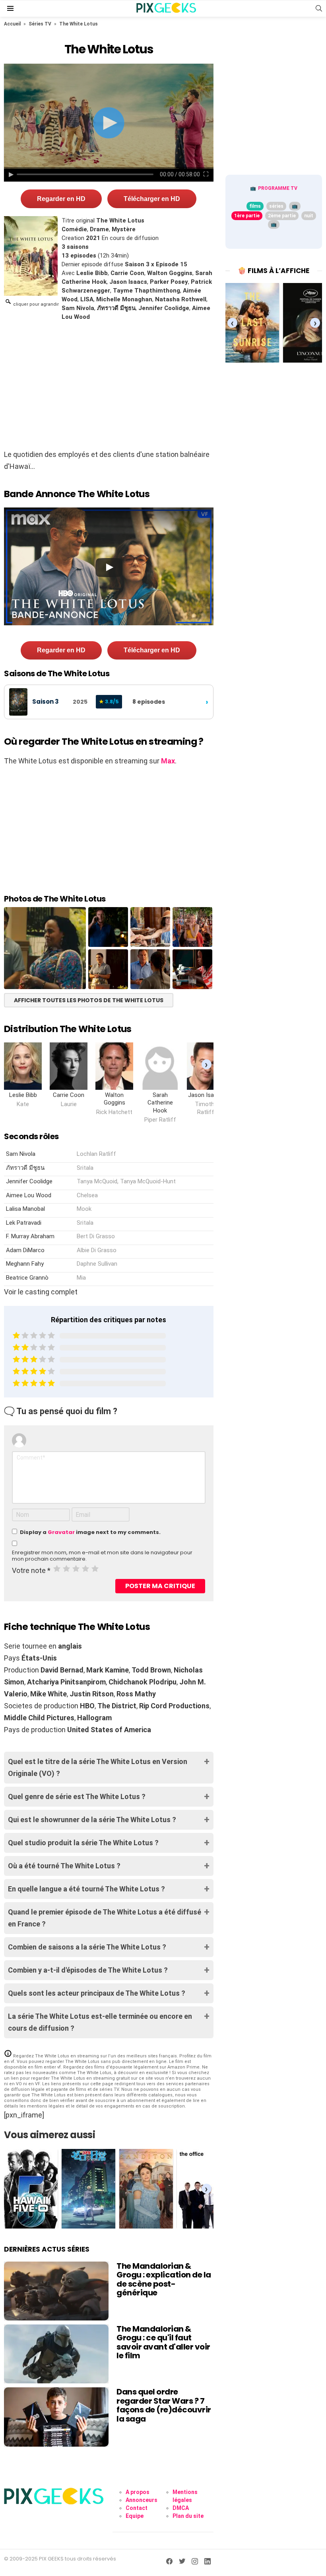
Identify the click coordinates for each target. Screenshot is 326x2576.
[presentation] (207, 1065)
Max (168, 761)
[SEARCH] (319, 8)
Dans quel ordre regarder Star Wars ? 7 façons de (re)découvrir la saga (164, 2405)
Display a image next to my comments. (90, 1532)
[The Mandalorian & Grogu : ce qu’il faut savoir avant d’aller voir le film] (56, 2354)
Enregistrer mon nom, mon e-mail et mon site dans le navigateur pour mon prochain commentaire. (102, 1556)
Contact (137, 2508)
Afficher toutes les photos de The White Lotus (89, 1000)
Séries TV (40, 24)
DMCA (181, 2508)
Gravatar (61, 1532)
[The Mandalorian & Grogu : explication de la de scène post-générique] (56, 2291)
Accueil (12, 24)
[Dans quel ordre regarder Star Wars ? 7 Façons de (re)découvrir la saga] (56, 2417)
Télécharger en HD (152, 199)
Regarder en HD (61, 199)
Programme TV (278, 188)
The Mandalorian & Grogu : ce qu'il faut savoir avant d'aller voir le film (163, 2342)
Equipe (135, 2516)
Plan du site (188, 2516)
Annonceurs (142, 2500)
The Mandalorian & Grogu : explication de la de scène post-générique (164, 2279)
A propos (138, 2492)
